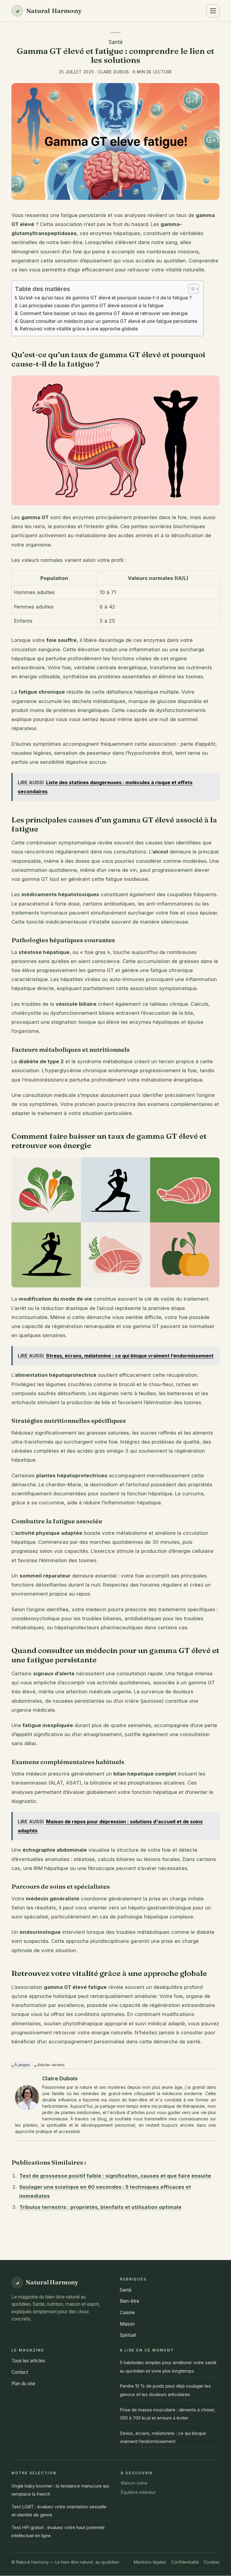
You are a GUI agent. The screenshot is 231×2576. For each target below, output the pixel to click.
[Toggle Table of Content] (191, 289)
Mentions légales (150, 2562)
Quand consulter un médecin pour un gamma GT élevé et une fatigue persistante (108, 321)
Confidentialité (185, 2562)
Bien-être (129, 2301)
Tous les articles (28, 2361)
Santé (116, 42)
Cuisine (127, 2313)
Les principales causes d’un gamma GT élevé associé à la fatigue (91, 306)
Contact (20, 2372)
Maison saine (134, 2483)
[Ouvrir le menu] (213, 11)
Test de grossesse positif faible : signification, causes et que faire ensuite (115, 2176)
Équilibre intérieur (138, 2492)
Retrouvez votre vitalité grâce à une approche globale (79, 329)
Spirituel (128, 2335)
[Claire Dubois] (27, 2097)
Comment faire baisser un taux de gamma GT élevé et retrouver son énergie (104, 313)
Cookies (212, 2562)
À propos (22, 2065)
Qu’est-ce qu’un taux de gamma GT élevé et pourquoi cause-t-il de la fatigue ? (105, 298)
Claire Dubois (60, 2078)
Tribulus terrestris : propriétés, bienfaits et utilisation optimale (100, 2207)
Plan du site (23, 2384)
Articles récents (51, 2065)
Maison (127, 2324)
